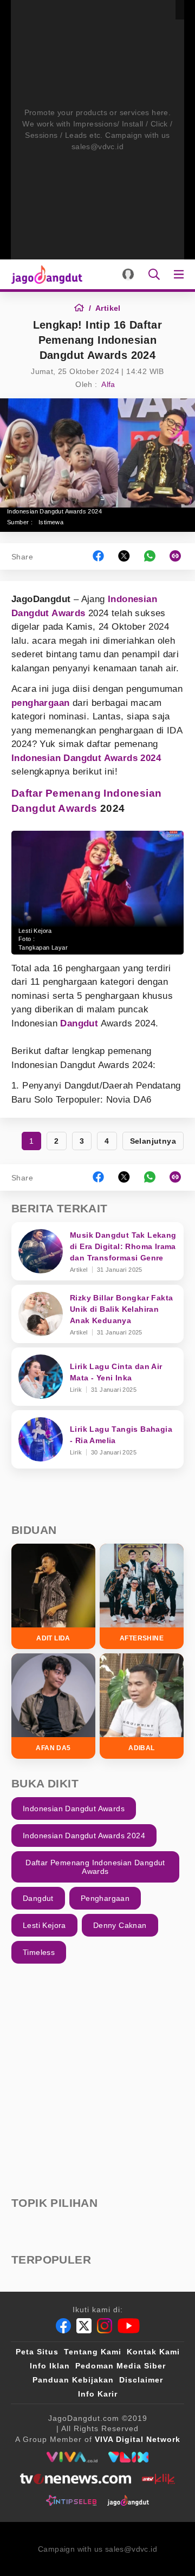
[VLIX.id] (128, 2457)
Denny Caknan (120, 1925)
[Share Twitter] (124, 556)
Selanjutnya (153, 1141)
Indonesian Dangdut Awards (74, 1808)
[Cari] (154, 274)
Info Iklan (50, 2366)
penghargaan (40, 703)
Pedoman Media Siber (121, 2366)
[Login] (128, 274)
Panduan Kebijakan (73, 2380)
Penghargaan (105, 1898)
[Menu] (181, 274)
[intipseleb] (71, 2500)
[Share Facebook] (98, 556)
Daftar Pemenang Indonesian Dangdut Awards (95, 1867)
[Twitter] (84, 2326)
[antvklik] (158, 2479)
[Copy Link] (179, 556)
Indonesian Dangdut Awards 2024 (86, 758)
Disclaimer (141, 2380)
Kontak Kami (153, 2352)
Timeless (39, 1952)
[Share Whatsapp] (150, 556)
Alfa (108, 384)
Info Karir (98, 2394)
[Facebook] (63, 2326)
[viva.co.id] (72, 2457)
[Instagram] (105, 2326)
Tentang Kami (93, 2352)
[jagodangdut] (128, 2500)
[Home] (83, 308)
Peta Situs (37, 2352)
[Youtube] (129, 2326)
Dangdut (79, 1023)
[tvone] (76, 2479)
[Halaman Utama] (45, 274)
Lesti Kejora (44, 1925)
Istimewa (51, 522)
